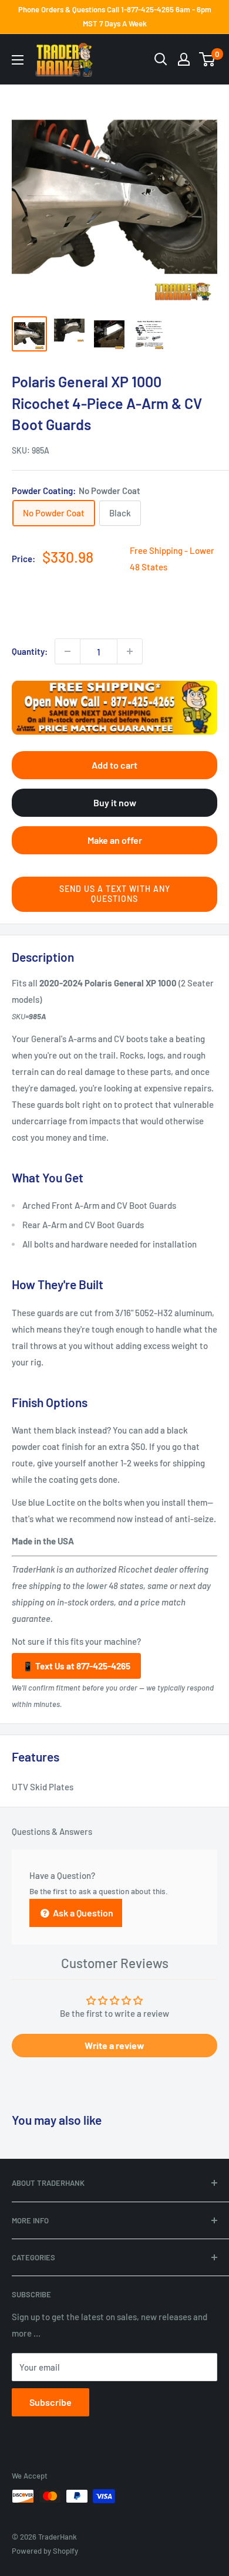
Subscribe (50, 2402)
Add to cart (114, 765)
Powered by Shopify (45, 2551)
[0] (208, 59)
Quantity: (30, 651)
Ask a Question (82, 1913)
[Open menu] (18, 60)
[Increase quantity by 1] (130, 651)
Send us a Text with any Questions (115, 894)
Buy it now (115, 802)
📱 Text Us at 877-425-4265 (76, 1666)
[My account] (184, 59)
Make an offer (115, 840)
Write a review (114, 2045)
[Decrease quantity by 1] (68, 651)
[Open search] (161, 59)
